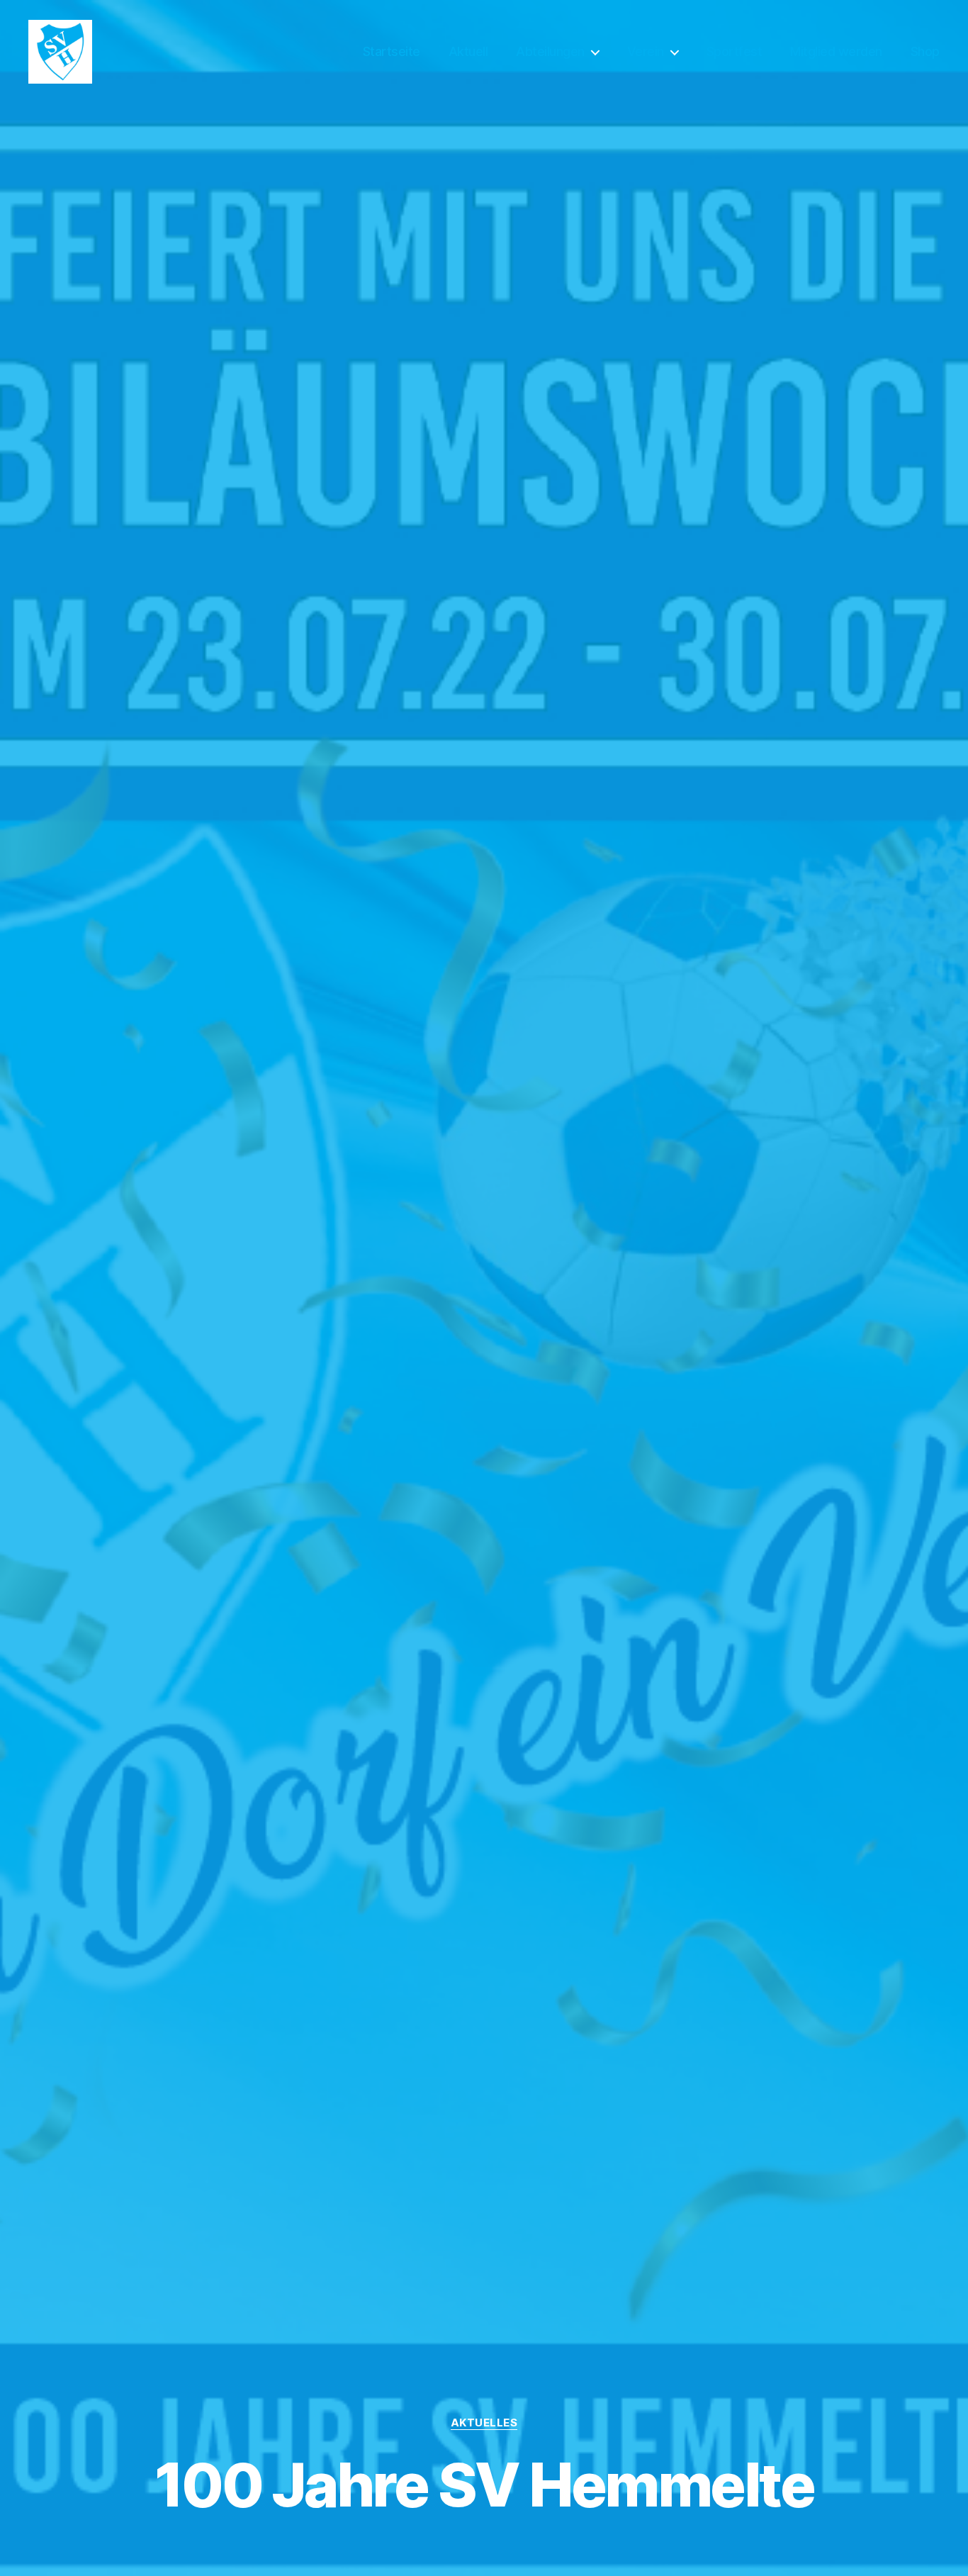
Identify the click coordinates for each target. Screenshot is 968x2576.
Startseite (392, 51)
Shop (925, 51)
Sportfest (735, 51)
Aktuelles (484, 2423)
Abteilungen (550, 51)
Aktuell (468, 51)
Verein (646, 51)
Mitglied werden (836, 51)
